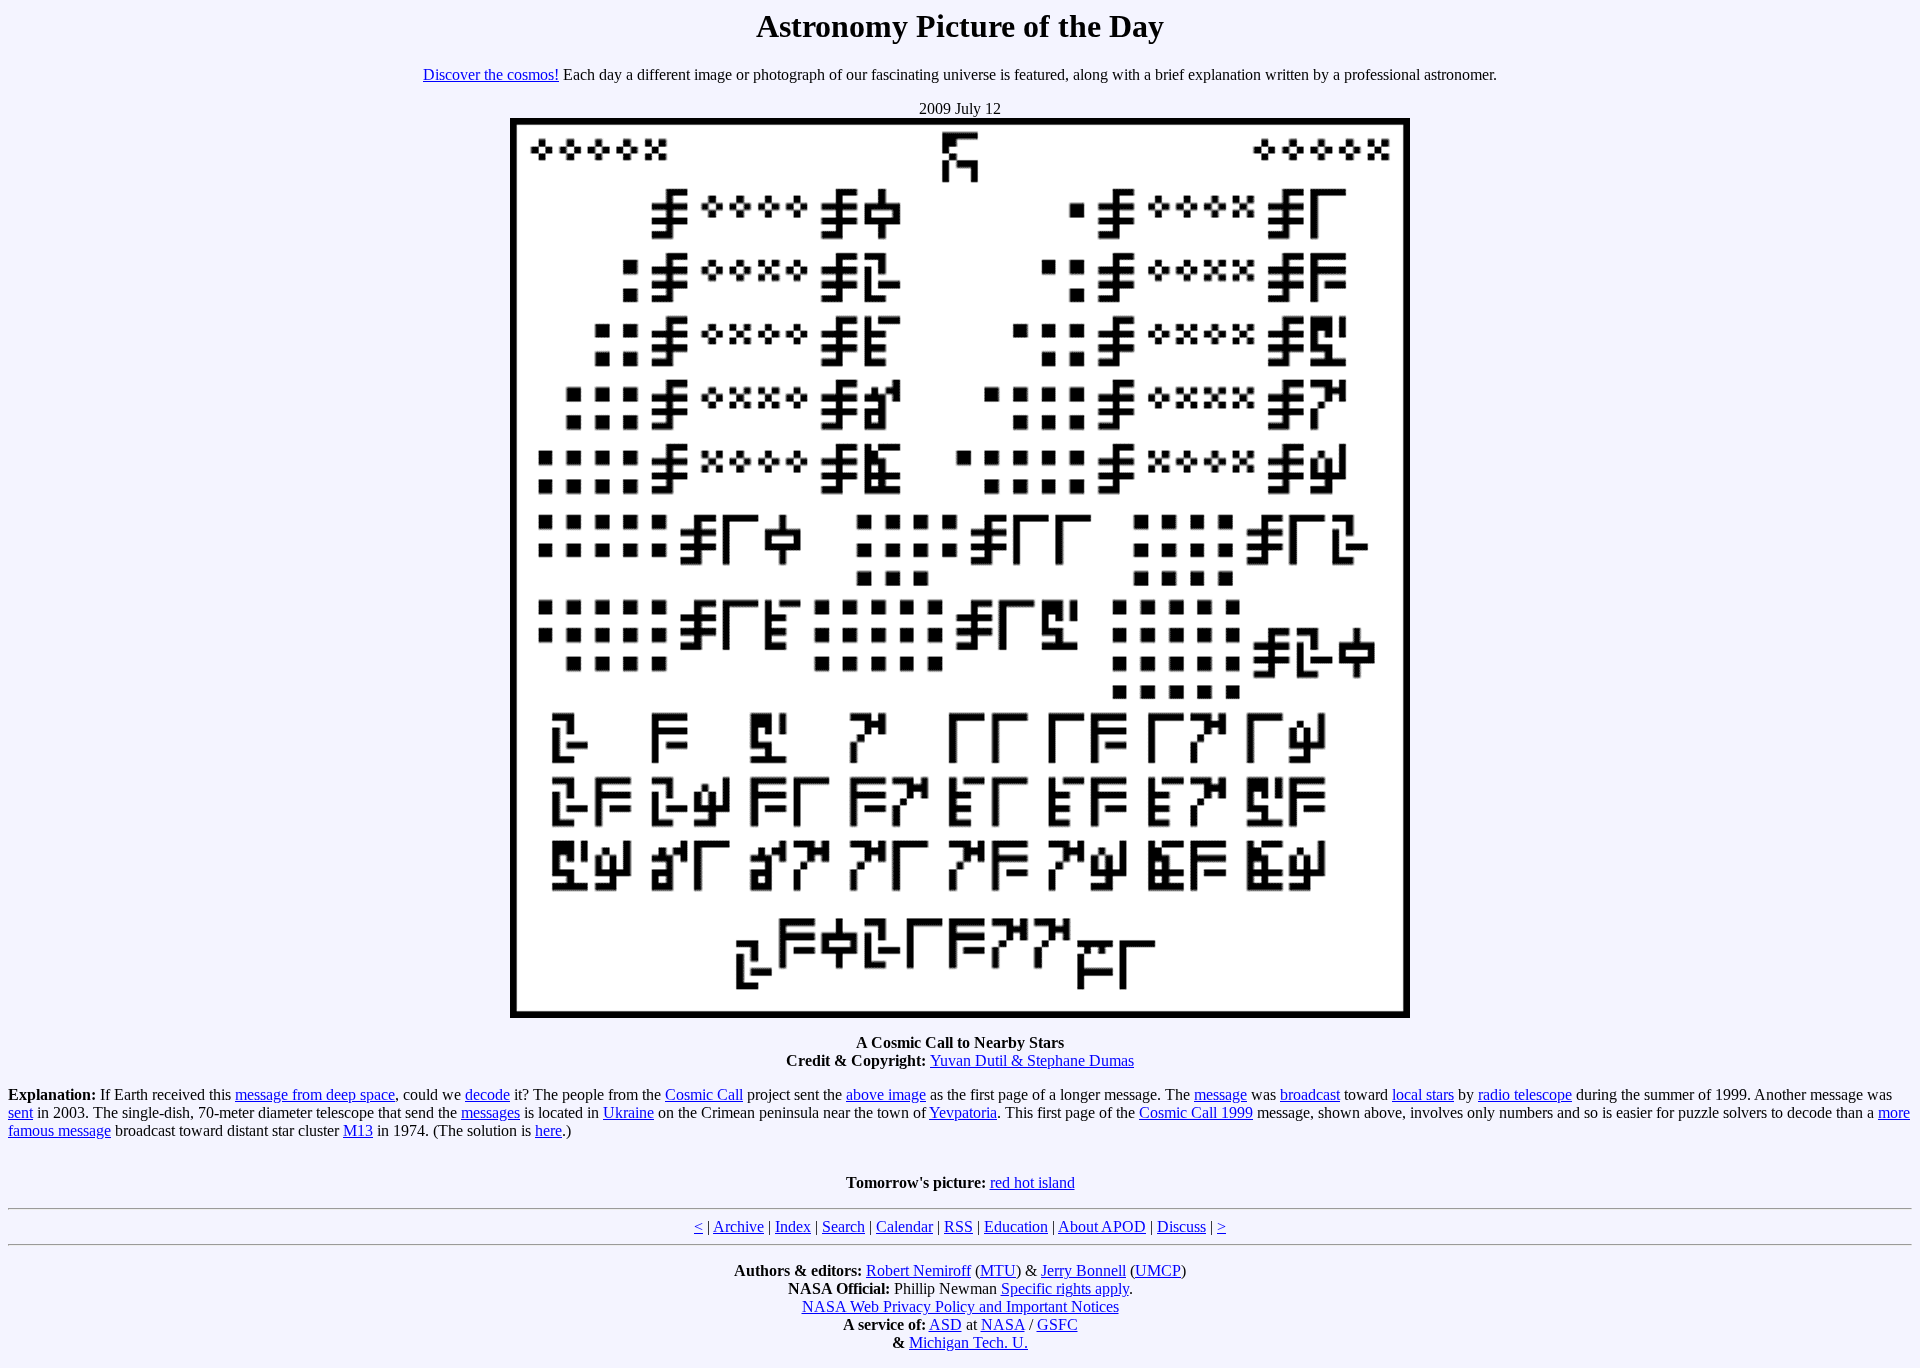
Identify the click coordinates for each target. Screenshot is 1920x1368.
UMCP (1158, 1270)
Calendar (904, 1226)
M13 (358, 1130)
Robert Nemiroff (918, 1270)
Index (793, 1226)
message (1220, 1094)
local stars (1423, 1094)
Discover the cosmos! (491, 74)
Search (843, 1226)
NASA (1003, 1324)
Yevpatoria (963, 1112)
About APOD (1102, 1226)
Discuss (1181, 1226)
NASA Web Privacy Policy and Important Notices (960, 1306)
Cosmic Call (704, 1094)
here (548, 1130)
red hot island (1032, 1182)
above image (886, 1094)
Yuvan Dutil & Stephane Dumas (1032, 1060)
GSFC (1057, 1324)
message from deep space (315, 1094)
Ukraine (628, 1112)
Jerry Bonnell (1083, 1270)
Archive (738, 1226)
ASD (945, 1324)
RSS (958, 1226)
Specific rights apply (1065, 1288)
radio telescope (1525, 1094)
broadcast (1310, 1094)
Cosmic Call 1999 (1196, 1112)
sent (20, 1112)
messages (490, 1112)
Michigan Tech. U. (968, 1342)
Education (1016, 1226)
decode (487, 1094)
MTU (998, 1270)
